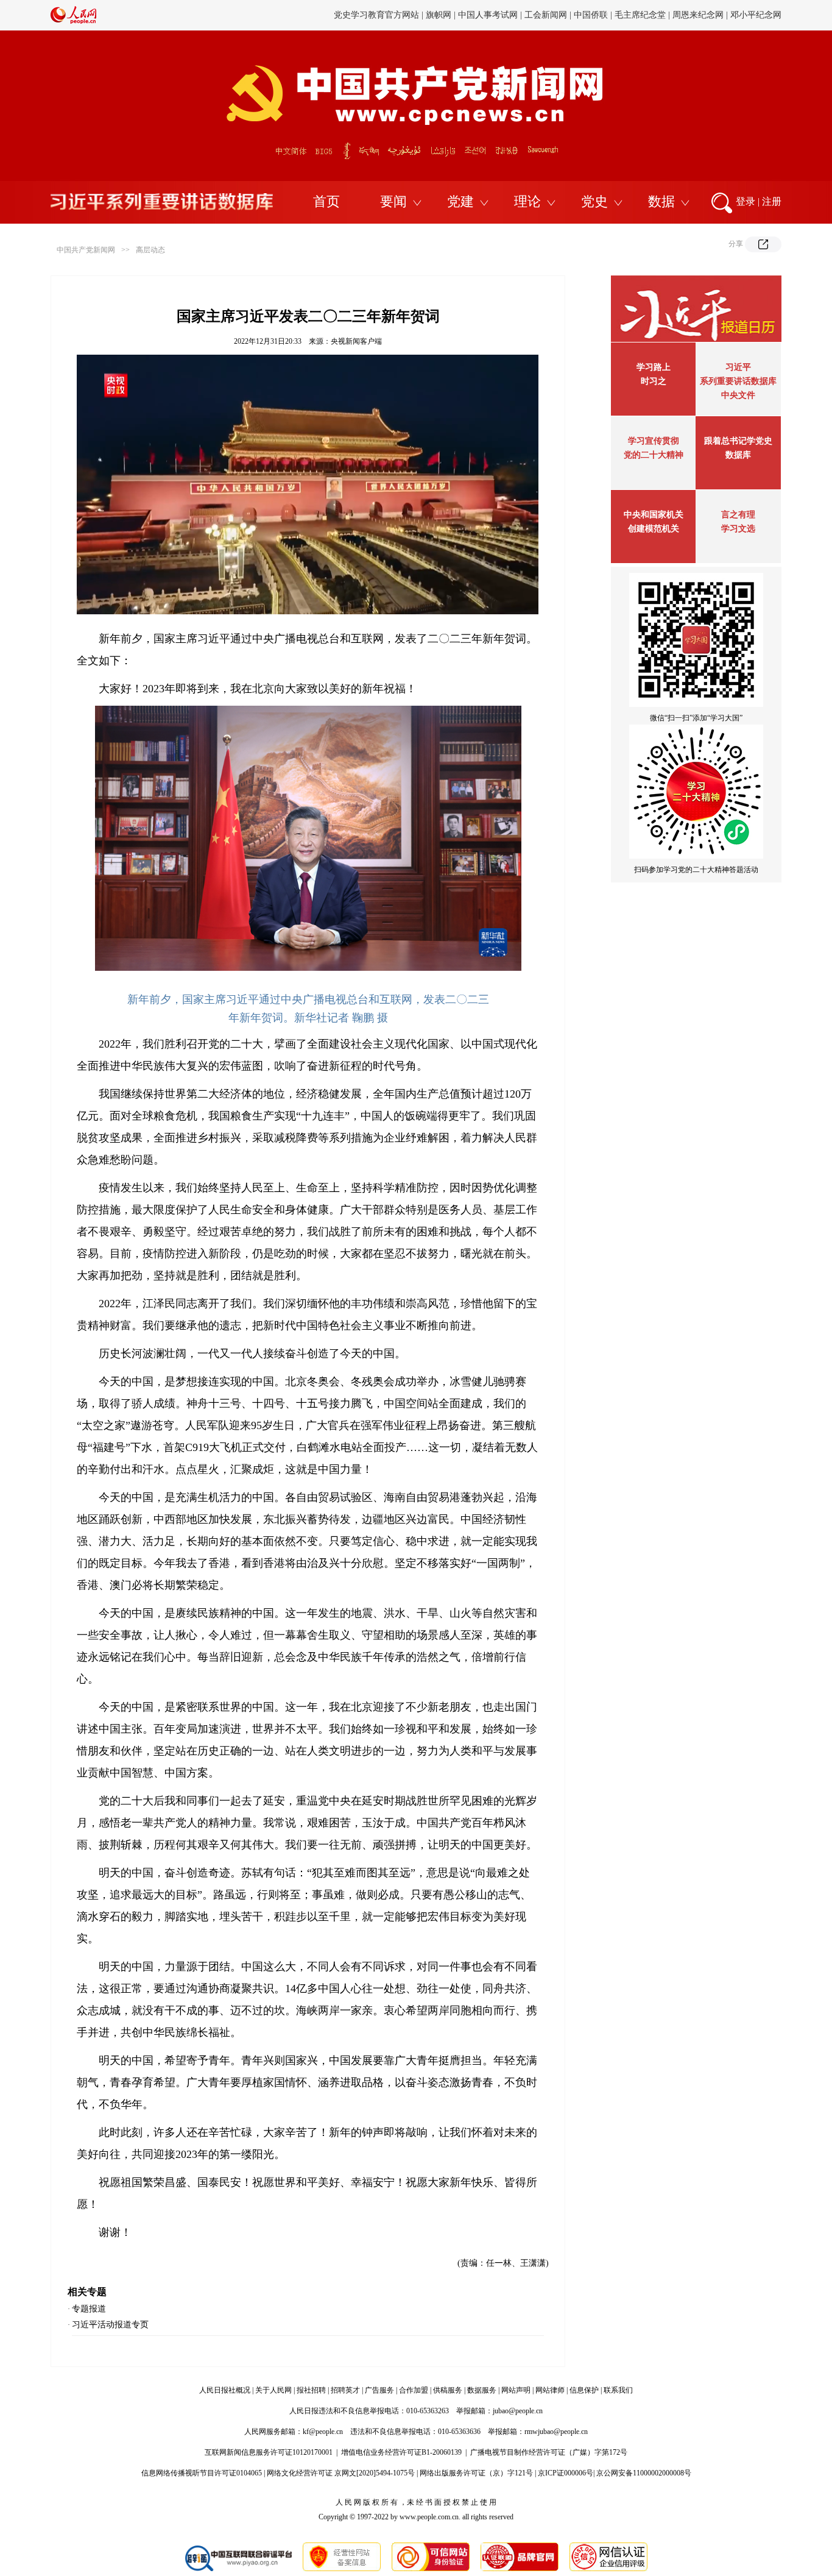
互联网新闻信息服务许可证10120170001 (269, 2452)
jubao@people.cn (518, 2411)
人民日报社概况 (225, 2390)
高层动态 (150, 250)
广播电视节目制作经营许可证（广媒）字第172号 (549, 2452)
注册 (772, 201)
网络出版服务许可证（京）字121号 (476, 2473)
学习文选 (738, 529)
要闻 (393, 201)
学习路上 (654, 367)
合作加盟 (414, 2390)
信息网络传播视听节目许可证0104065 (202, 2473)
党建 (460, 201)
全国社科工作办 (752, 15)
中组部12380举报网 (679, 15)
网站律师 (550, 2390)
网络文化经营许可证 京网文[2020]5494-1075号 (341, 2473)
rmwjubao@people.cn (556, 2432)
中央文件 (738, 395)
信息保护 (584, 2390)
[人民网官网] (73, 21)
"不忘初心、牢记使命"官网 (376, 15)
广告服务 (379, 2390)
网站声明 (516, 2390)
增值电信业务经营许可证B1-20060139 (401, 2452)
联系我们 (618, 2390)
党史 (594, 201)
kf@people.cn (323, 2432)
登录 (746, 201)
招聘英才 (345, 2390)
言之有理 (738, 515)
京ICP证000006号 (566, 2473)
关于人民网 (273, 2390)
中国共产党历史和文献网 (589, 15)
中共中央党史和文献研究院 (484, 15)
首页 (326, 201)
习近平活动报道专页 (110, 2325)
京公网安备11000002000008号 (644, 2473)
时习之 (654, 381)
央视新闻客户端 (356, 341)
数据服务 (482, 2390)
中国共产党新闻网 (86, 250)
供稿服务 (448, 2390)
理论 (527, 201)
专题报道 (89, 2309)
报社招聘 (311, 2390)
